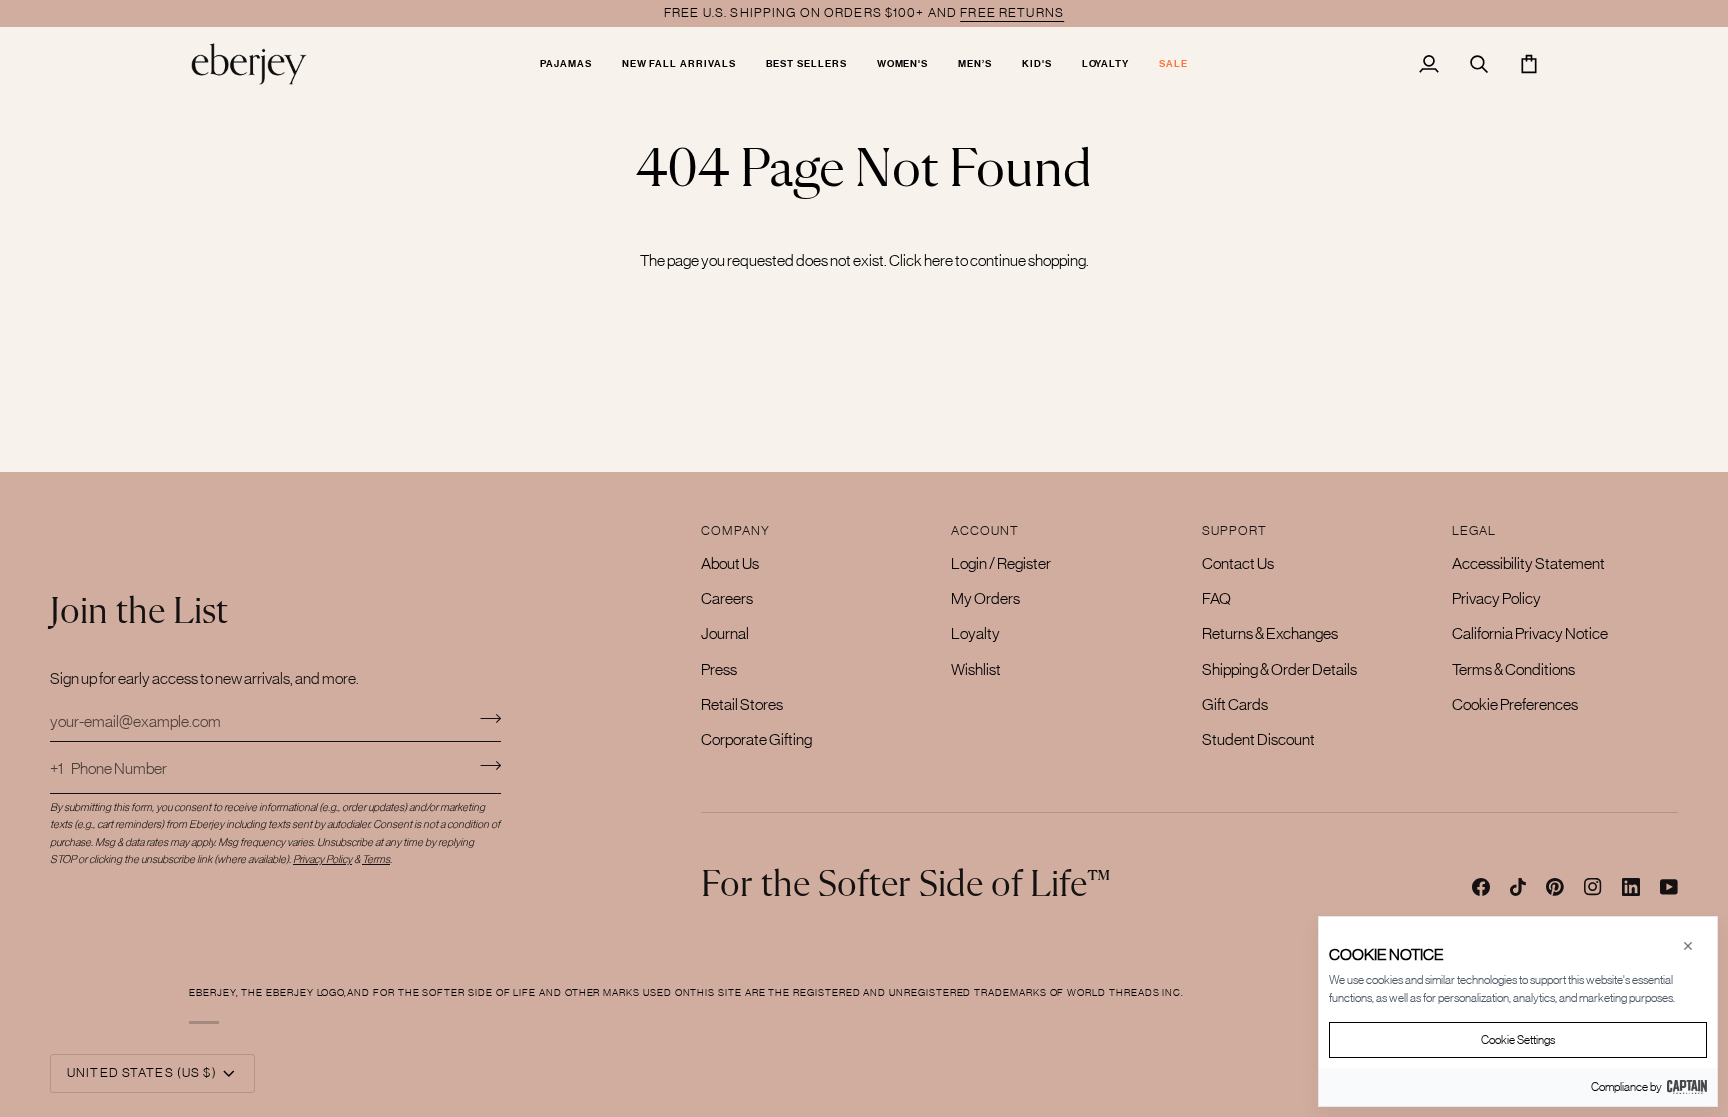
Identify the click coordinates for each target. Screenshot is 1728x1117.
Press (719, 669)
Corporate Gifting (756, 739)
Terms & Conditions (1513, 669)
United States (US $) (142, 1072)
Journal (725, 633)
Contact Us (1238, 563)
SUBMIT (490, 765)
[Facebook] (1481, 887)
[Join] (484, 718)
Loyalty (975, 633)
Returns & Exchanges (1270, 633)
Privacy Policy (1496, 598)
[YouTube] (1669, 887)
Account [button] (985, 530)
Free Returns (1012, 12)
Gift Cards (1235, 704)
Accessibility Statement (1528, 563)
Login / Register (1001, 563)
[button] (566, 63)
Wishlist (976, 669)
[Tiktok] (1518, 887)
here (938, 260)
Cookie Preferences (1515, 704)
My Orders (985, 598)
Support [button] (1235, 530)
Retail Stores (742, 704)
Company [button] (735, 530)
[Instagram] (1593, 887)
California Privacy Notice (1530, 633)
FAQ (1216, 598)
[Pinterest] (1555, 887)
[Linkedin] (1631, 887)
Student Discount (1258, 739)
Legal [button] (1474, 530)
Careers (727, 598)
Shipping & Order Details (1279, 669)
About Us (730, 563)
